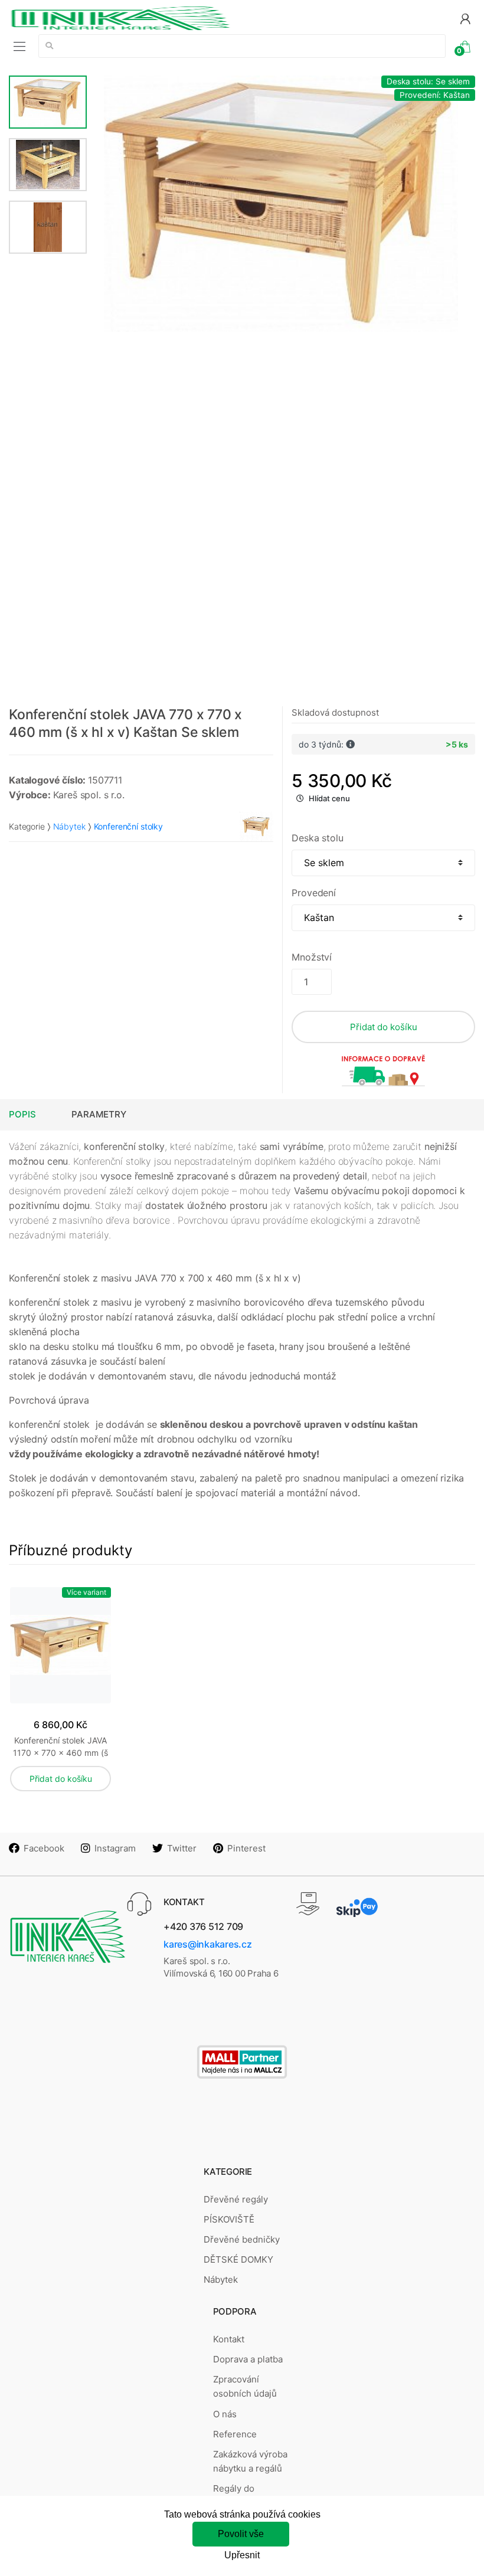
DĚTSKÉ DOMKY (238, 2259)
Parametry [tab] (99, 1114)
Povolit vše (241, 2534)
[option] (281, 204)
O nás (225, 2414)
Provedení (314, 893)
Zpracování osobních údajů (245, 2386)
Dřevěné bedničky (242, 2239)
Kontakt (229, 2339)
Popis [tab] (22, 1114)
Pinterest (246, 1848)
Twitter (182, 1848)
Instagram (115, 1848)
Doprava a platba (248, 2359)
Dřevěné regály (236, 2199)
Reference (235, 2434)
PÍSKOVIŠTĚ (229, 2219)
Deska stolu (317, 838)
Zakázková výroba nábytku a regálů (250, 2461)
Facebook (44, 1848)
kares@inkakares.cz (208, 1944)
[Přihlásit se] (465, 18)
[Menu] (19, 46)
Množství (312, 957)
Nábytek (69, 826)
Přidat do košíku (384, 1027)
